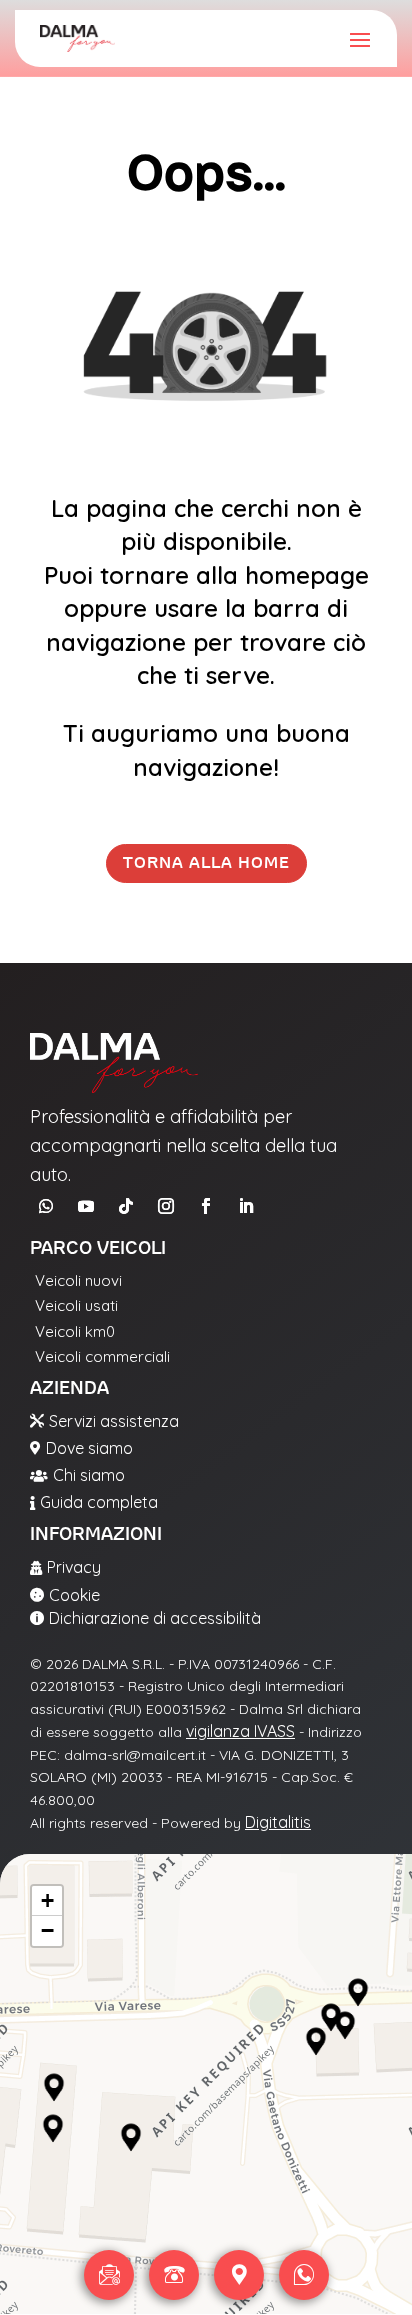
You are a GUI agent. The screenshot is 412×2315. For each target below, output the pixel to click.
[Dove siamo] (239, 2275)
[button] (54, 2088)
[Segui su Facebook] (206, 1206)
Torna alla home (206, 863)
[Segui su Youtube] (86, 1206)
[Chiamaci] (174, 2275)
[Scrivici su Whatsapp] (304, 2275)
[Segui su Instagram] (166, 1206)
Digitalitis (278, 1822)
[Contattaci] (109, 2275)
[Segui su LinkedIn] (246, 1206)
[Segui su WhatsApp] (46, 1206)
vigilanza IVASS (240, 1731)
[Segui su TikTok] (126, 1206)
